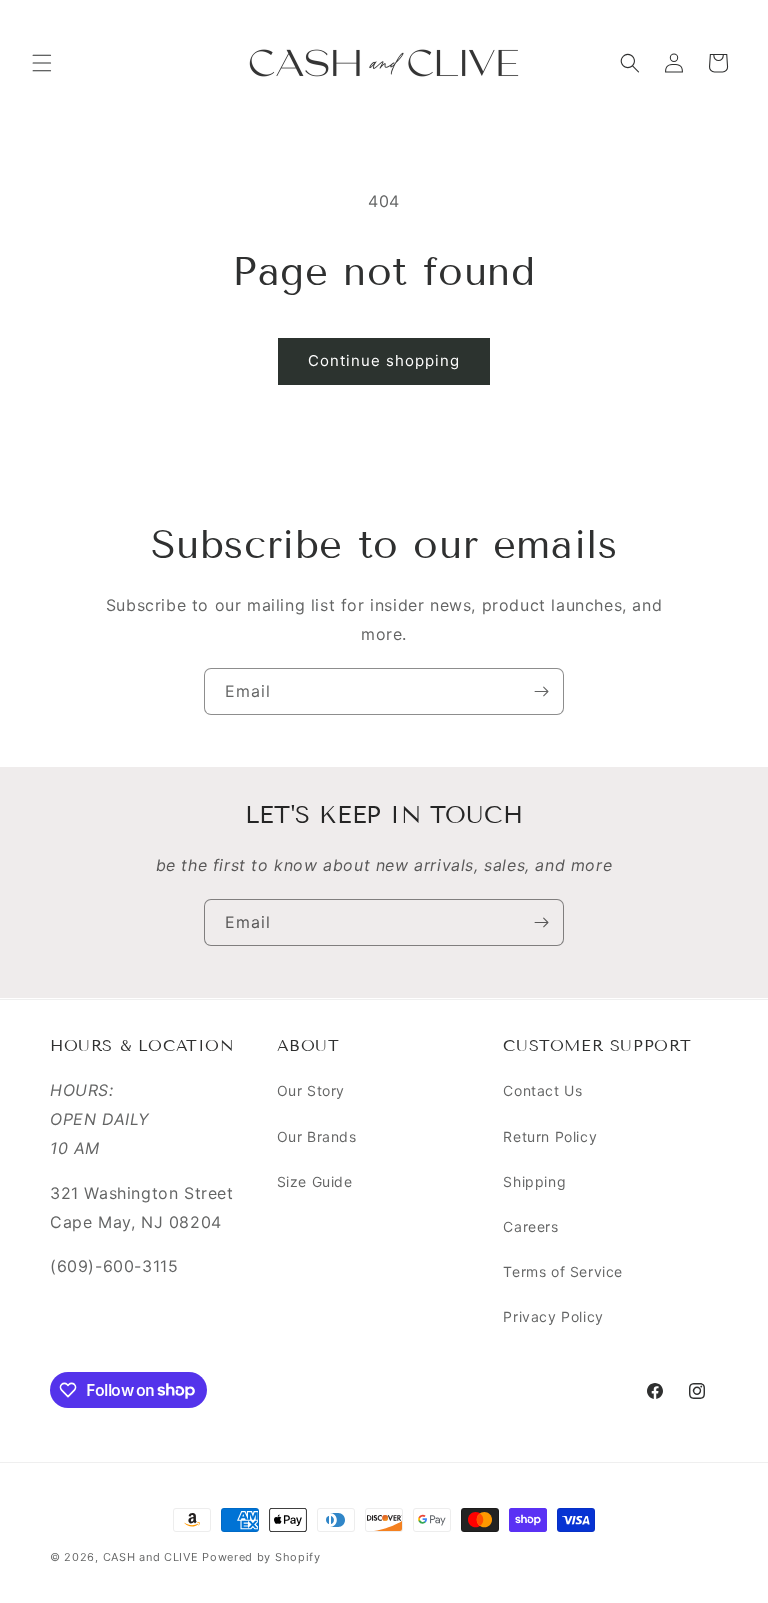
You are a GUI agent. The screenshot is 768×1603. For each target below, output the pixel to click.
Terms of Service (563, 1271)
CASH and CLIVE (153, 1557)
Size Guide (315, 1181)
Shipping (534, 1181)
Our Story (311, 1090)
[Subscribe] (541, 691)
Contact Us (542, 1090)
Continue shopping (384, 360)
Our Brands (317, 1136)
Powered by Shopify (261, 1557)
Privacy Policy (553, 1316)
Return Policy (550, 1136)
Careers (530, 1226)
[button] (42, 63)
